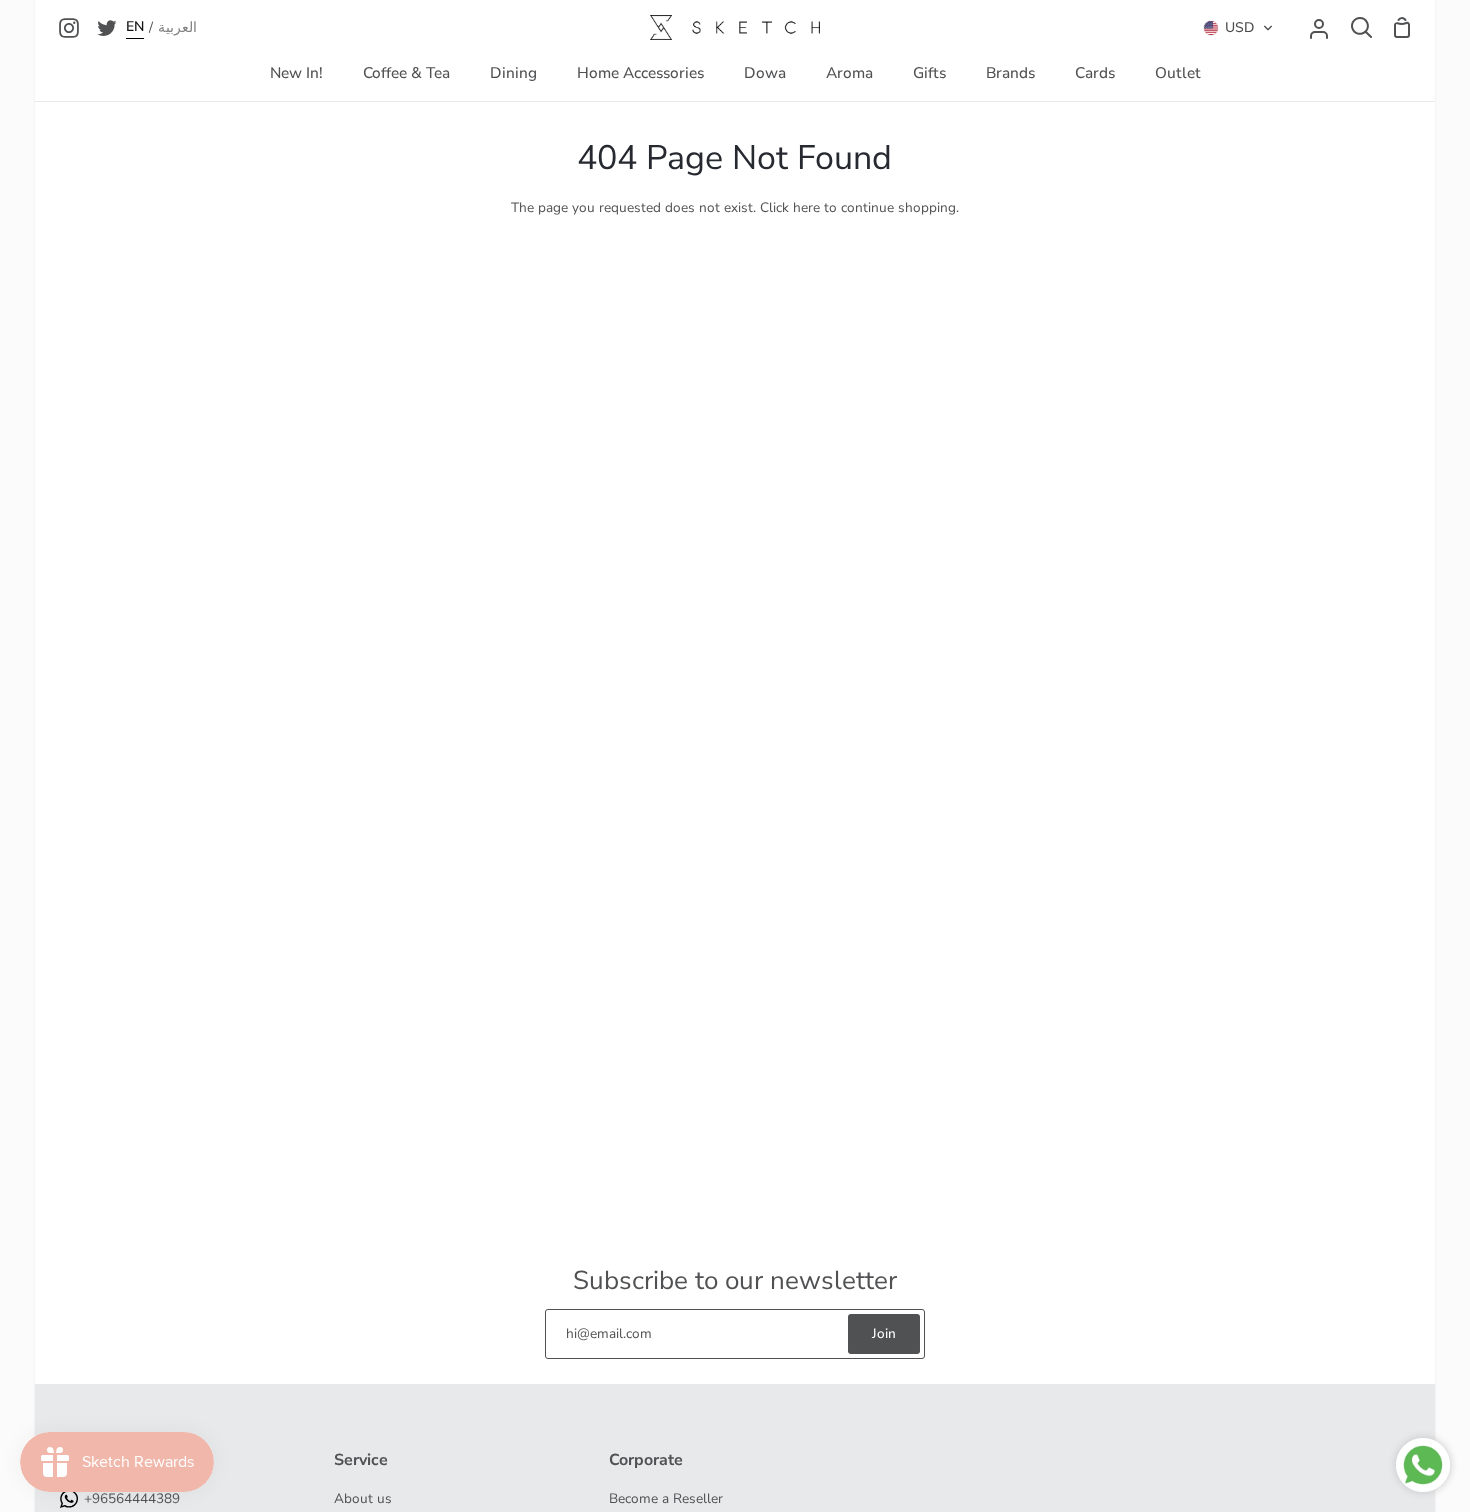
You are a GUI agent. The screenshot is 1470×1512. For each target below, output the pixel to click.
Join (884, 1333)
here (806, 207)
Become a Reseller (666, 1498)
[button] (1238, 28)
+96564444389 (132, 1498)
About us (363, 1498)
